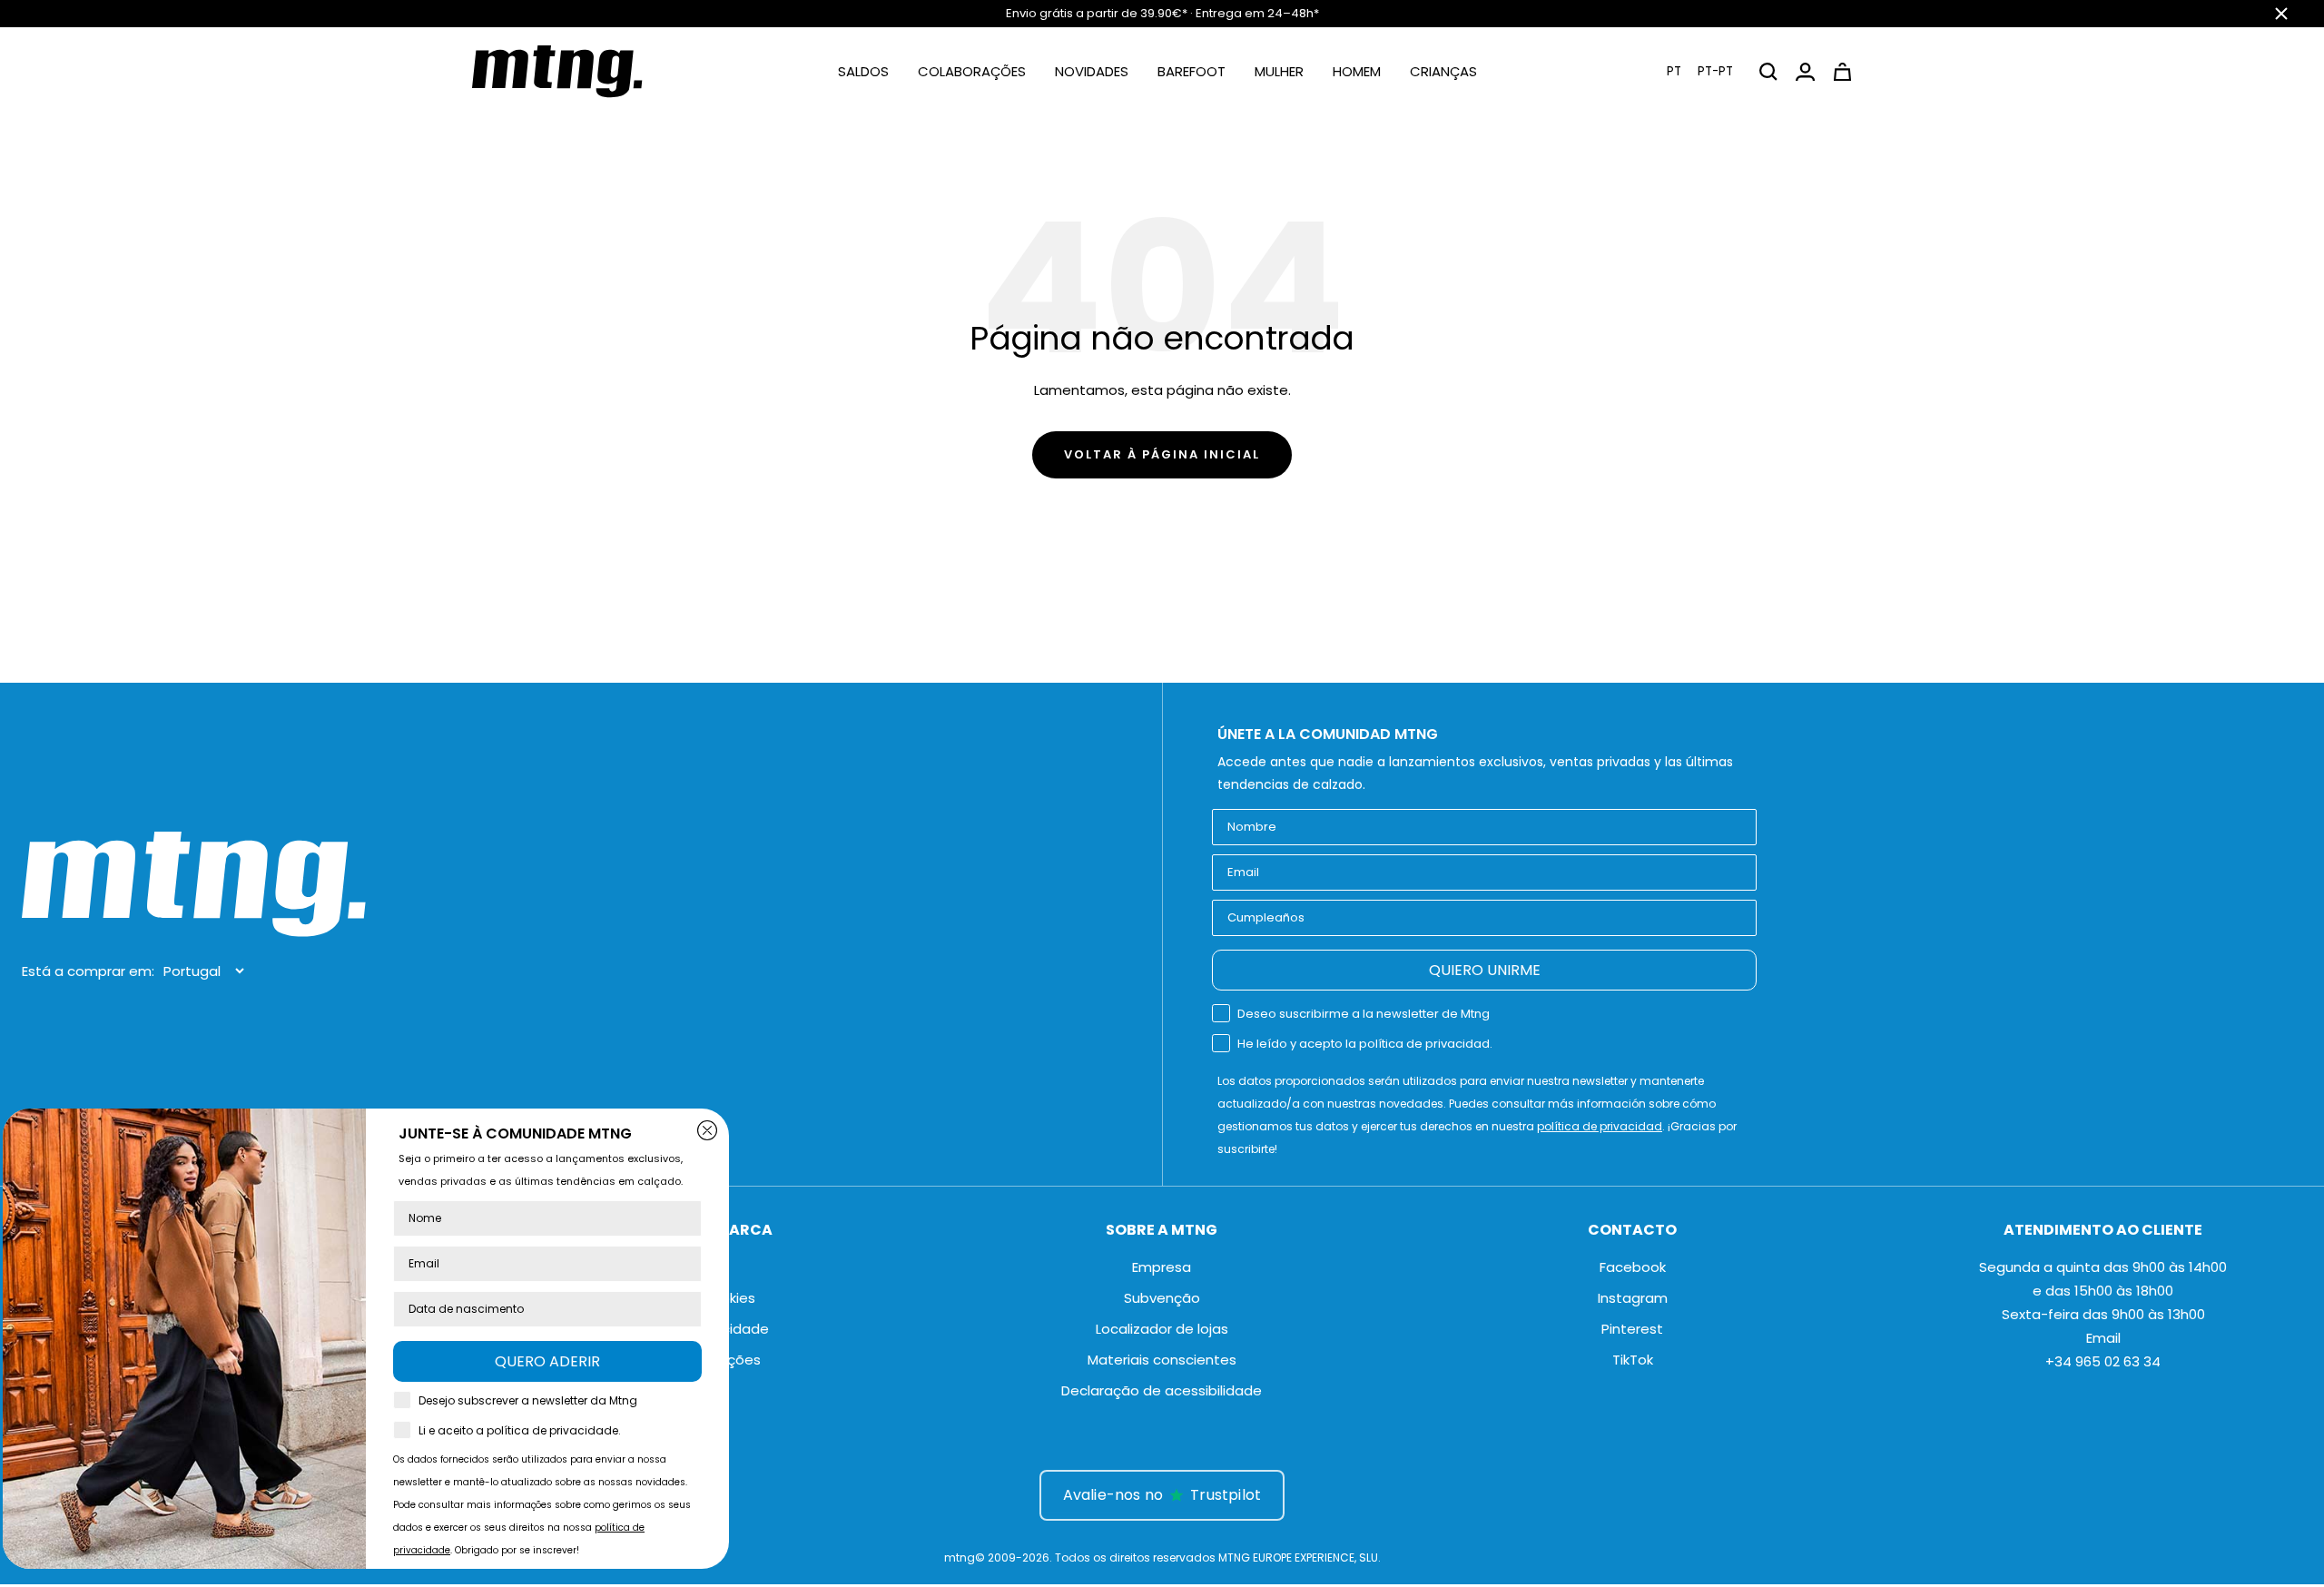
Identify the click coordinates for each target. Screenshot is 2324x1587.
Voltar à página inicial (1162, 454)
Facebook (1633, 1267)
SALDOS (863, 71)
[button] (1700, 71)
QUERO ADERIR (563, 1361)
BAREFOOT (1192, 71)
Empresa (1162, 1267)
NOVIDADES (1092, 71)
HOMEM (1357, 71)
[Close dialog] (723, 1130)
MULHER (1279, 71)
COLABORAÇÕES (972, 71)
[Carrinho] (1842, 72)
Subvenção (1162, 1298)
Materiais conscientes (1162, 1360)
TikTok (1633, 1360)
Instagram (1633, 1298)
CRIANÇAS (1443, 71)
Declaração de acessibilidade (1162, 1390)
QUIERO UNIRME (1485, 970)
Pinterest (1632, 1329)
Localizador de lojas (1162, 1329)
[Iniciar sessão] (1805, 72)
